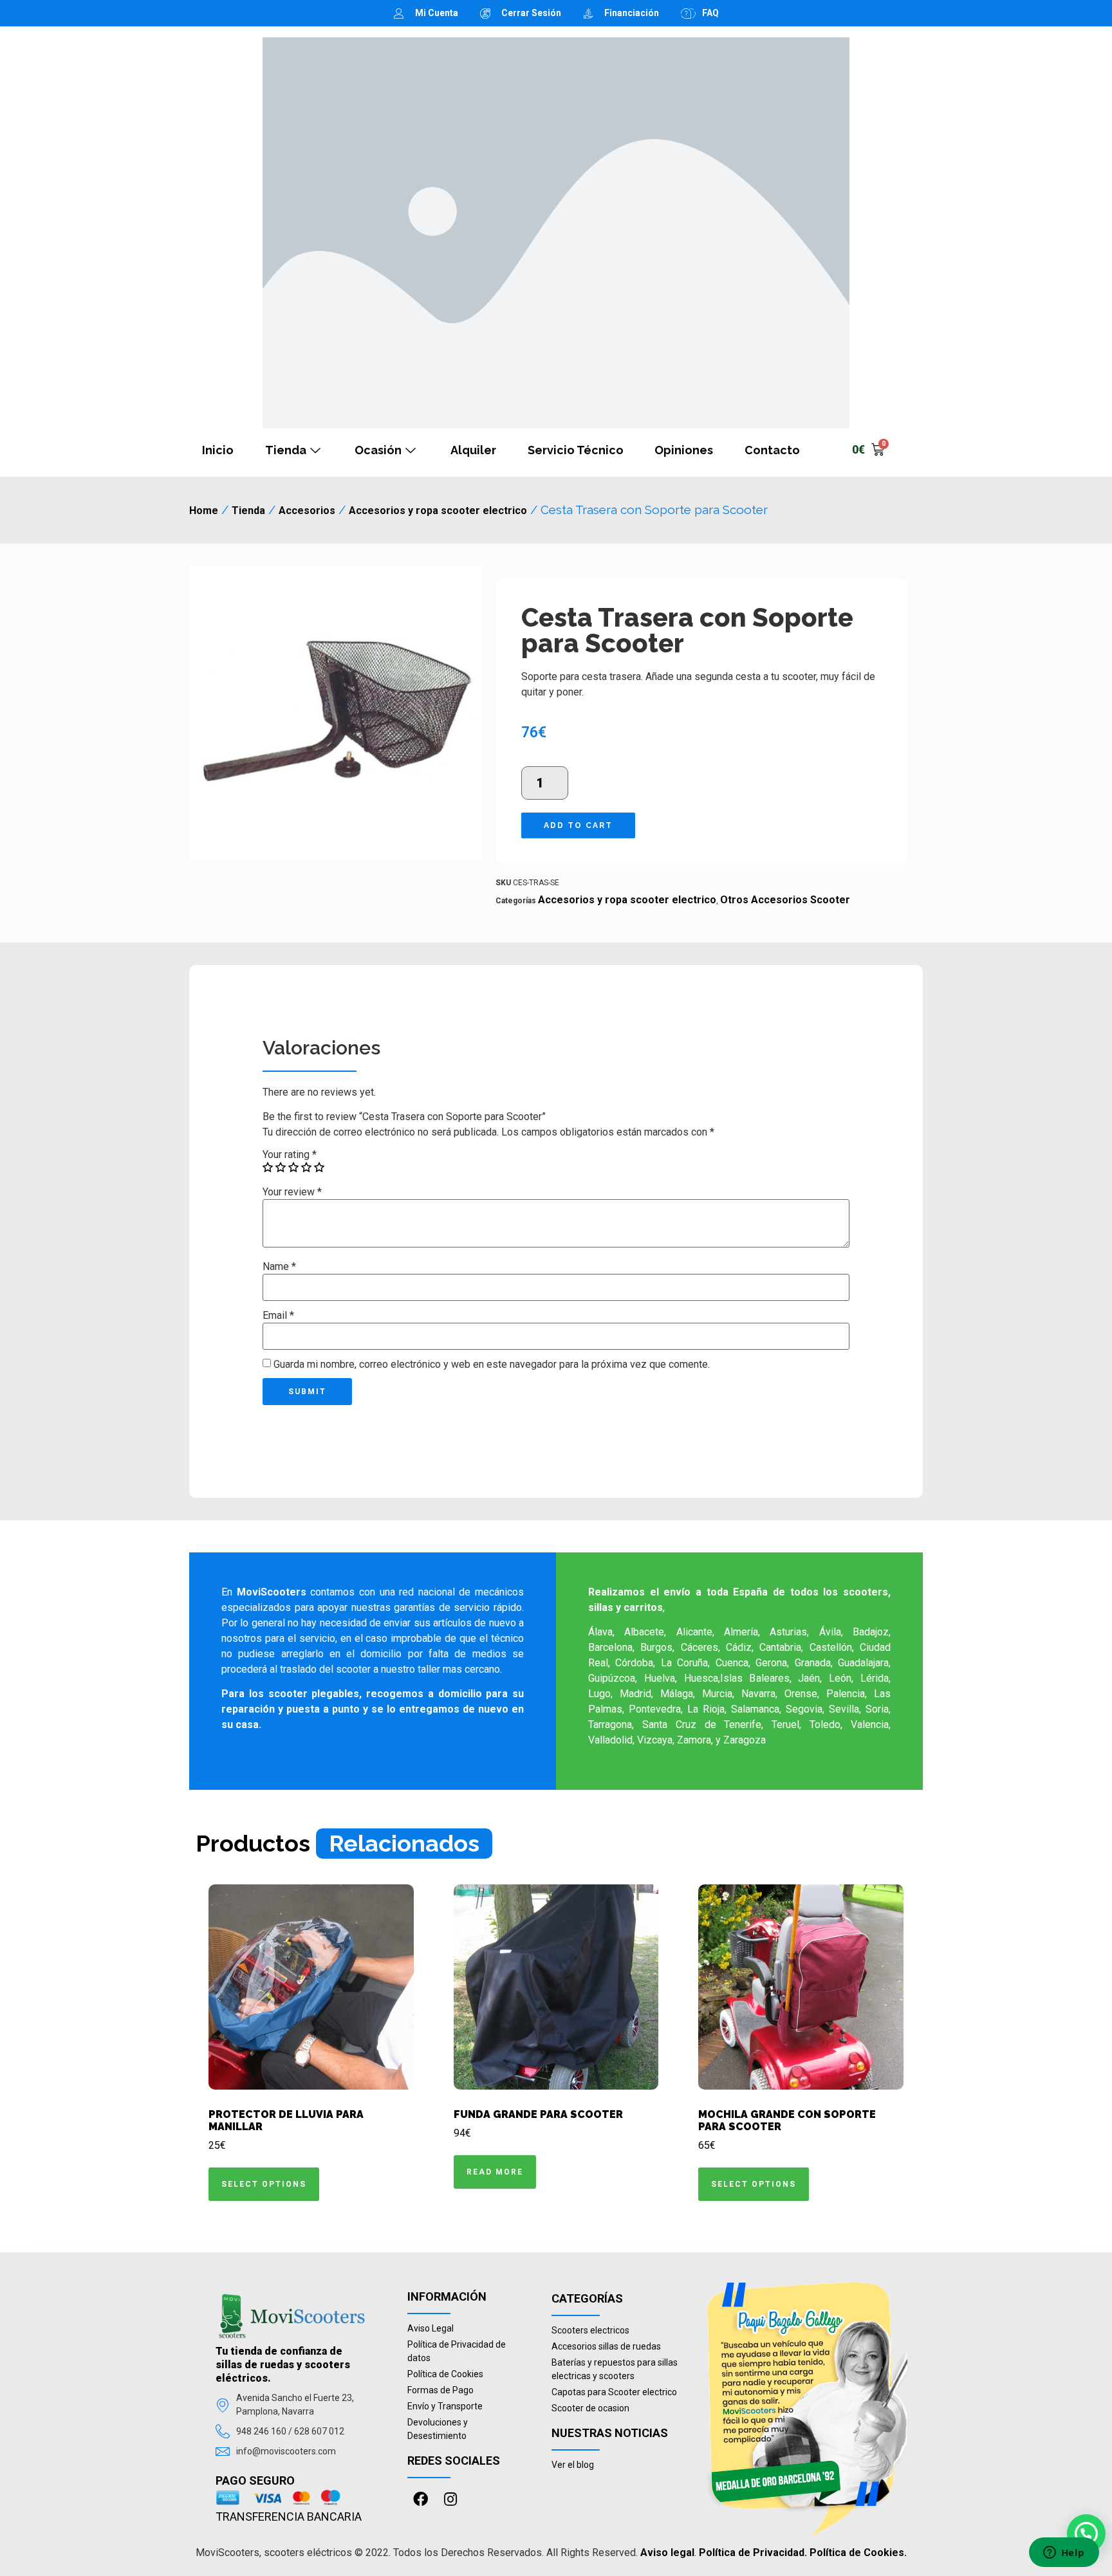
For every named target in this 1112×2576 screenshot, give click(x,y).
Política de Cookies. (858, 2553)
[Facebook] (421, 2499)
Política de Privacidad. (753, 2553)
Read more (495, 2172)
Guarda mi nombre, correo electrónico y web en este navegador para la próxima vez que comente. (492, 1365)
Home (204, 511)
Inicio (218, 450)
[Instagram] (450, 2499)
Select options (264, 2184)
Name (279, 1267)
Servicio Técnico (576, 450)
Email (278, 1316)
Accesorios (307, 511)
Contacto (772, 450)
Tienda (286, 450)
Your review (292, 1192)
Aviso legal (667, 2553)
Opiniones (684, 450)
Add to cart (578, 825)
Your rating (290, 1155)
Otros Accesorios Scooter (785, 900)
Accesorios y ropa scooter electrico (438, 511)
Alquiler (473, 450)
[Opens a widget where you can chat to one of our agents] (1064, 2553)
